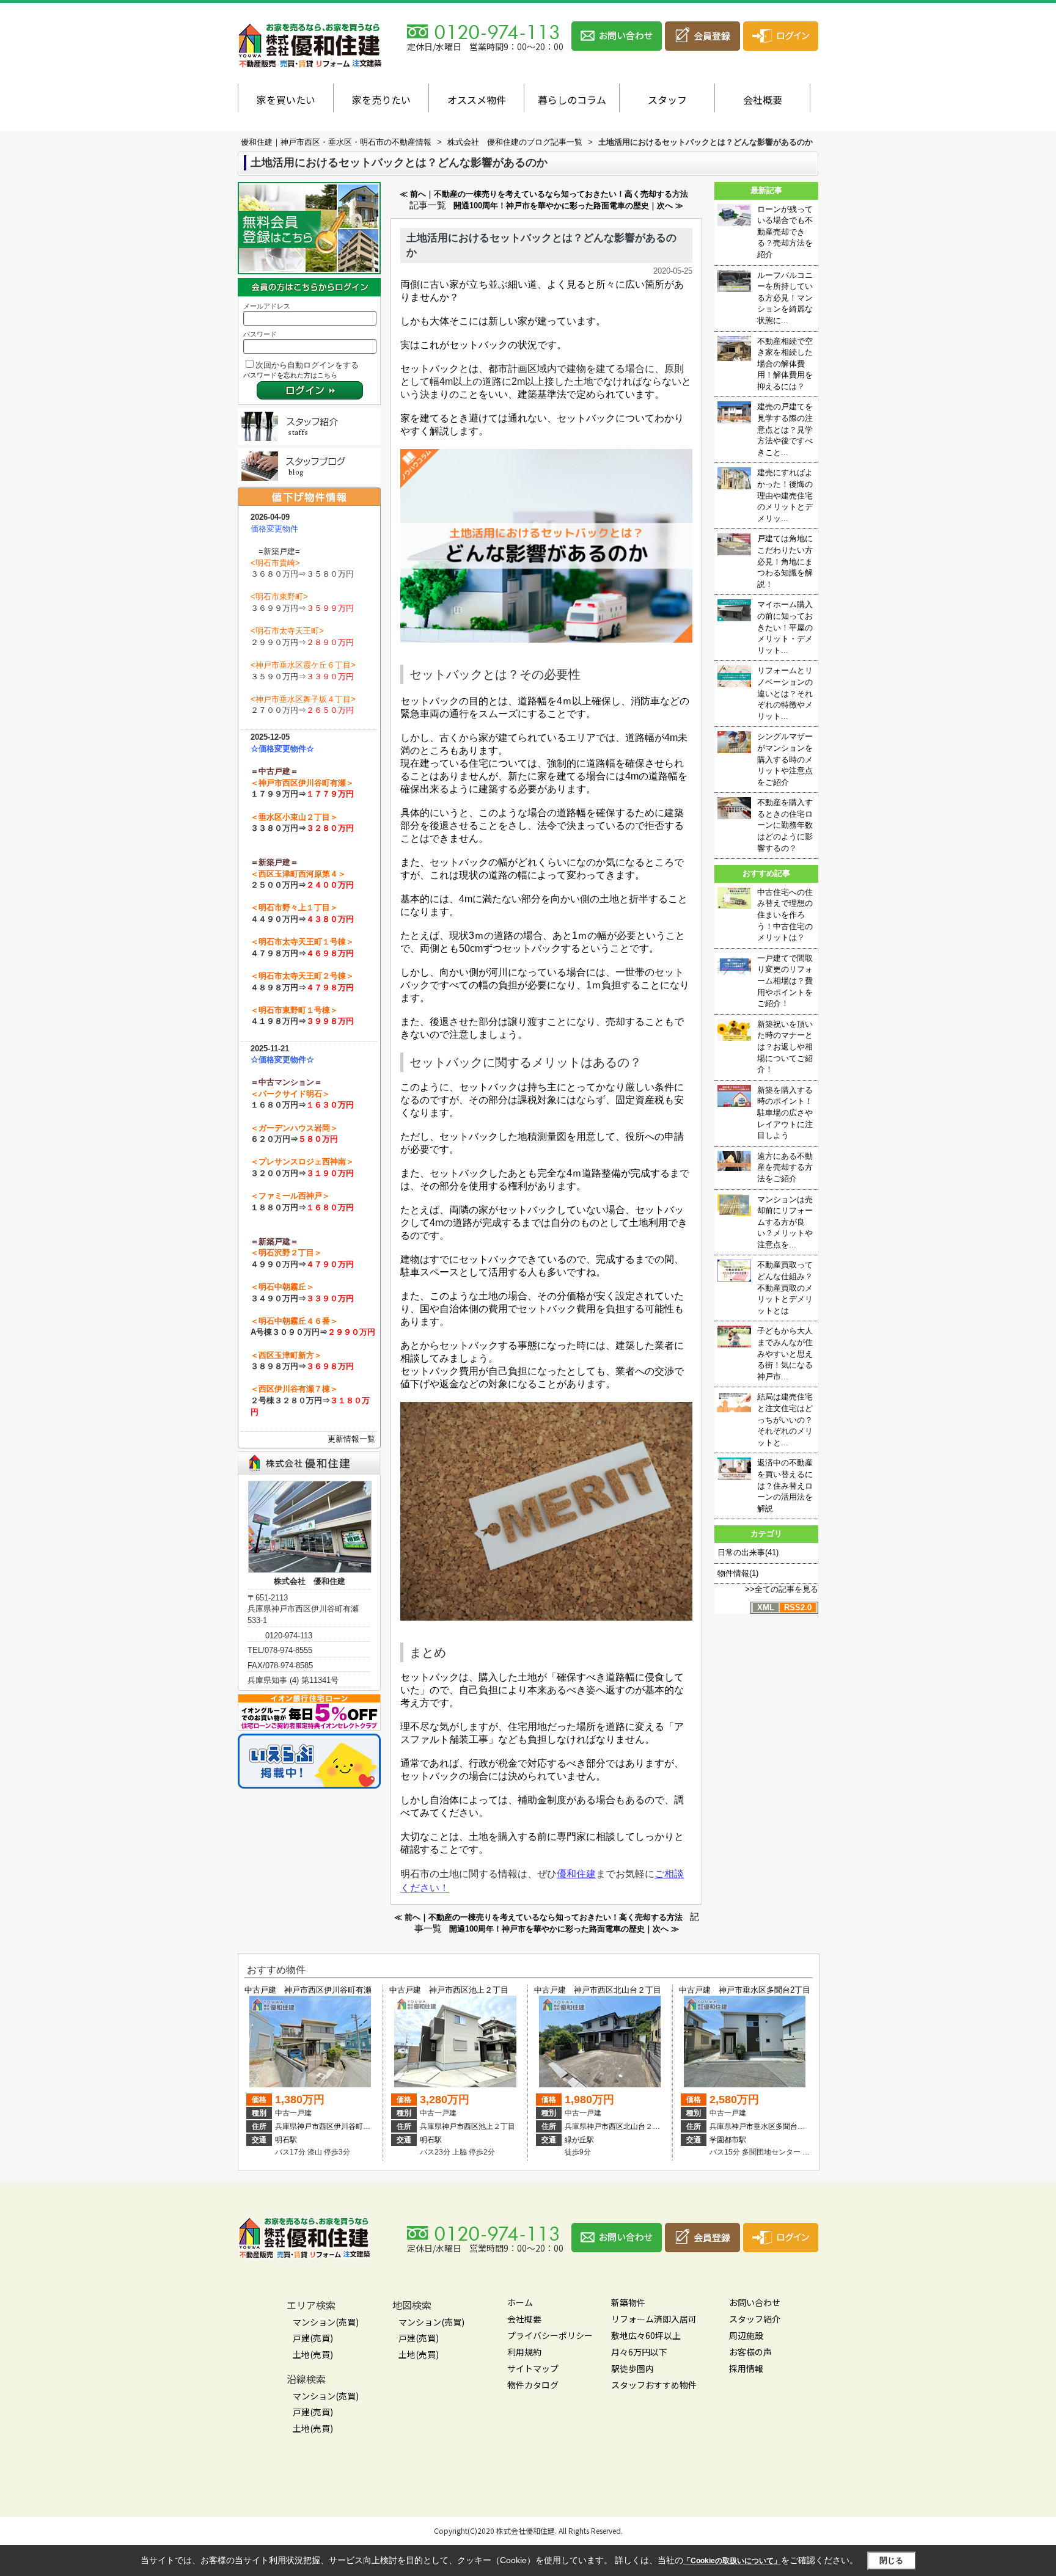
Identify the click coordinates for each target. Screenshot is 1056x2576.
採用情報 (746, 2368)
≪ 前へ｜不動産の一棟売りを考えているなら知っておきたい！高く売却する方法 (544, 194)
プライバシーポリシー (550, 2335)
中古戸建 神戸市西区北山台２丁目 (598, 1990)
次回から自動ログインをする (307, 365)
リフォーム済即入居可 (654, 2319)
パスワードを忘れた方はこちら (290, 375)
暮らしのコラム (572, 100)
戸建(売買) (313, 2338)
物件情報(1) (738, 1573)
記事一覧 (428, 205)
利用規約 (524, 2352)
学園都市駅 (728, 2140)
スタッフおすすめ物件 (654, 2385)
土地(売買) (313, 2354)
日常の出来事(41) (748, 1553)
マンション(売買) (326, 2322)
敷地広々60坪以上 (646, 2335)
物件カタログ (533, 2385)
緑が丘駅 (579, 2140)
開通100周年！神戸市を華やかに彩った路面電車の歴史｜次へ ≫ (568, 206)
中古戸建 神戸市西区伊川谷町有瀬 (308, 1990)
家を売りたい (381, 100)
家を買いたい (286, 100)
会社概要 (763, 100)
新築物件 (628, 2302)
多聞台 (787, 2126)
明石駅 (286, 2140)
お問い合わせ (755, 2302)
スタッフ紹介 (755, 2319)
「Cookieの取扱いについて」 (732, 2561)
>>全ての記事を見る (782, 1589)
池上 (486, 2126)
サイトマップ (533, 2368)
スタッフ (667, 100)
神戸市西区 (315, 2126)
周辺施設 (746, 2335)
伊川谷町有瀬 (356, 2126)
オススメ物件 (477, 100)
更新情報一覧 (351, 1439)
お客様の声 (750, 2352)
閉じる (891, 2560)
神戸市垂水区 (754, 2126)
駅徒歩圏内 (632, 2368)
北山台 (634, 2126)
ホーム (520, 2302)
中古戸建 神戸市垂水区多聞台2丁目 (745, 1990)
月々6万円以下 (639, 2352)
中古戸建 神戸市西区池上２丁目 (449, 1990)
